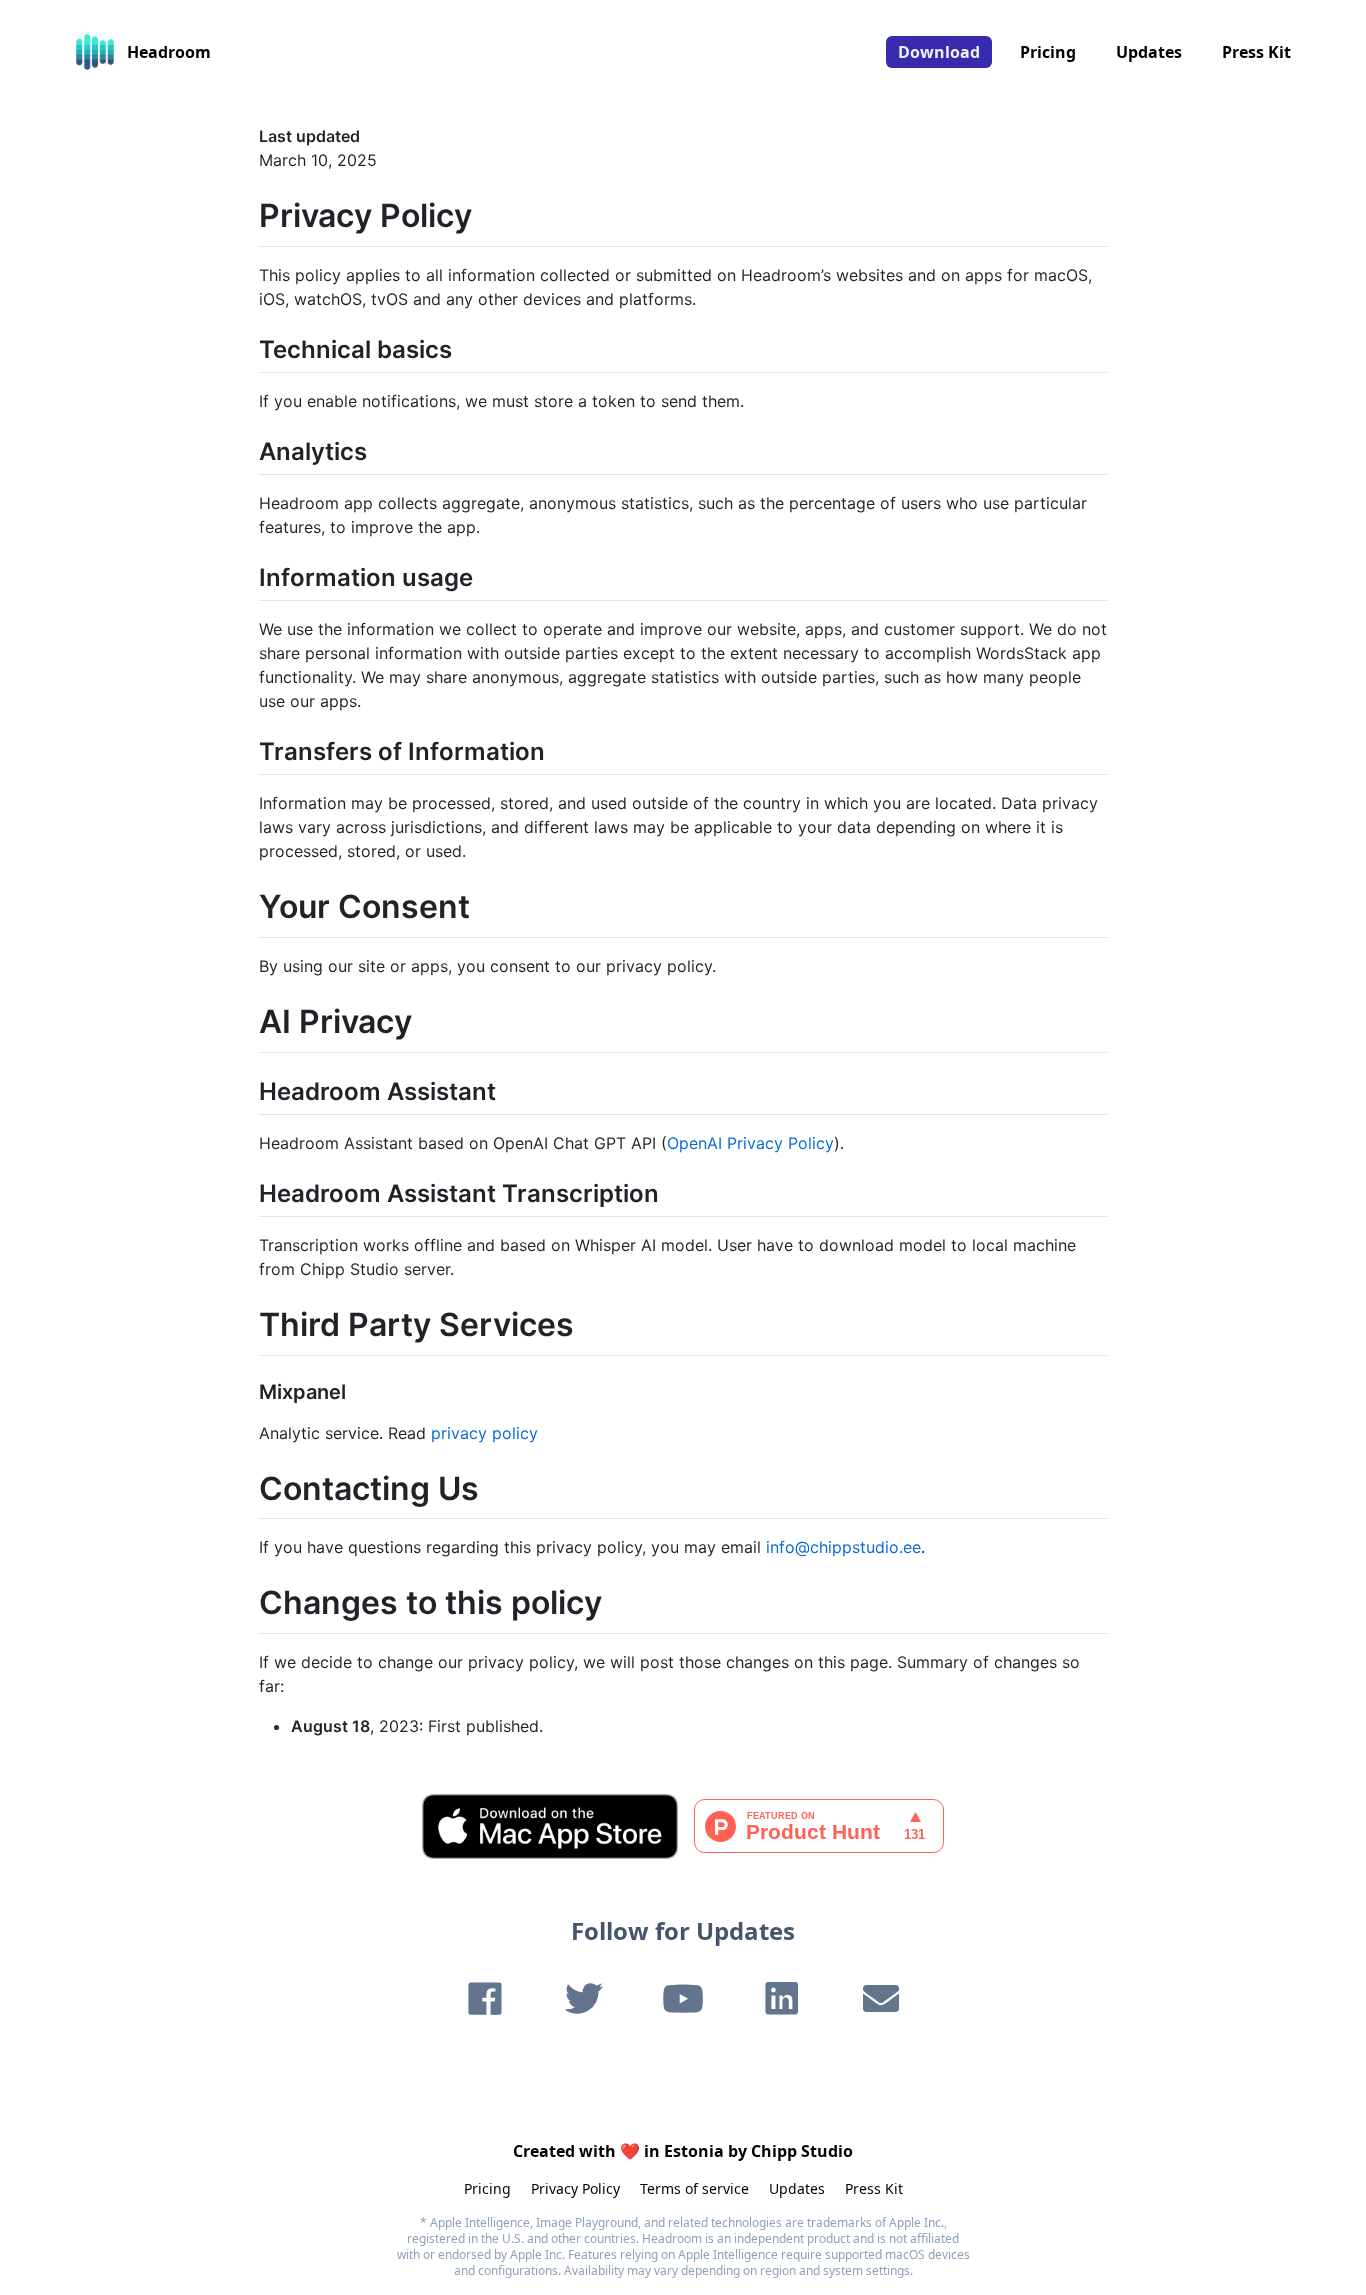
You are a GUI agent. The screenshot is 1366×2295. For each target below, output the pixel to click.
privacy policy (484, 1433)
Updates (1149, 52)
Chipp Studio (802, 2151)
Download (939, 52)
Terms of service (694, 2188)
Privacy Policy (575, 2188)
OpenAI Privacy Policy (750, 1143)
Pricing (1048, 52)
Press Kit (1256, 52)
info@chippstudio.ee (843, 1547)
